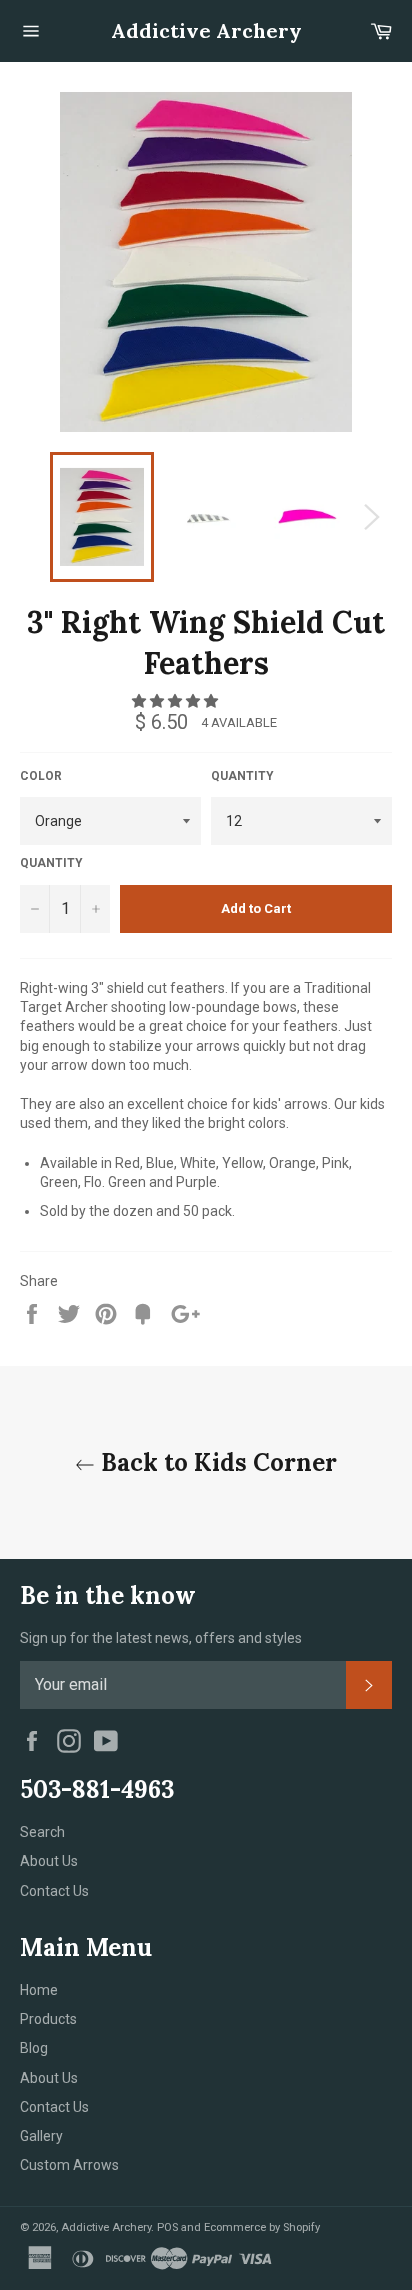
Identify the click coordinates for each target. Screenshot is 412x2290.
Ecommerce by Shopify (262, 2227)
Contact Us (54, 1891)
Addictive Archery (206, 30)
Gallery (41, 2136)
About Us (49, 1861)
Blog (34, 2048)
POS (167, 2227)
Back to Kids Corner (216, 1462)
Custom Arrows (69, 2165)
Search (42, 1832)
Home (39, 1990)
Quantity (242, 776)
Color (41, 776)
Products (48, 2019)
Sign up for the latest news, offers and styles (161, 1638)
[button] (176, 701)
